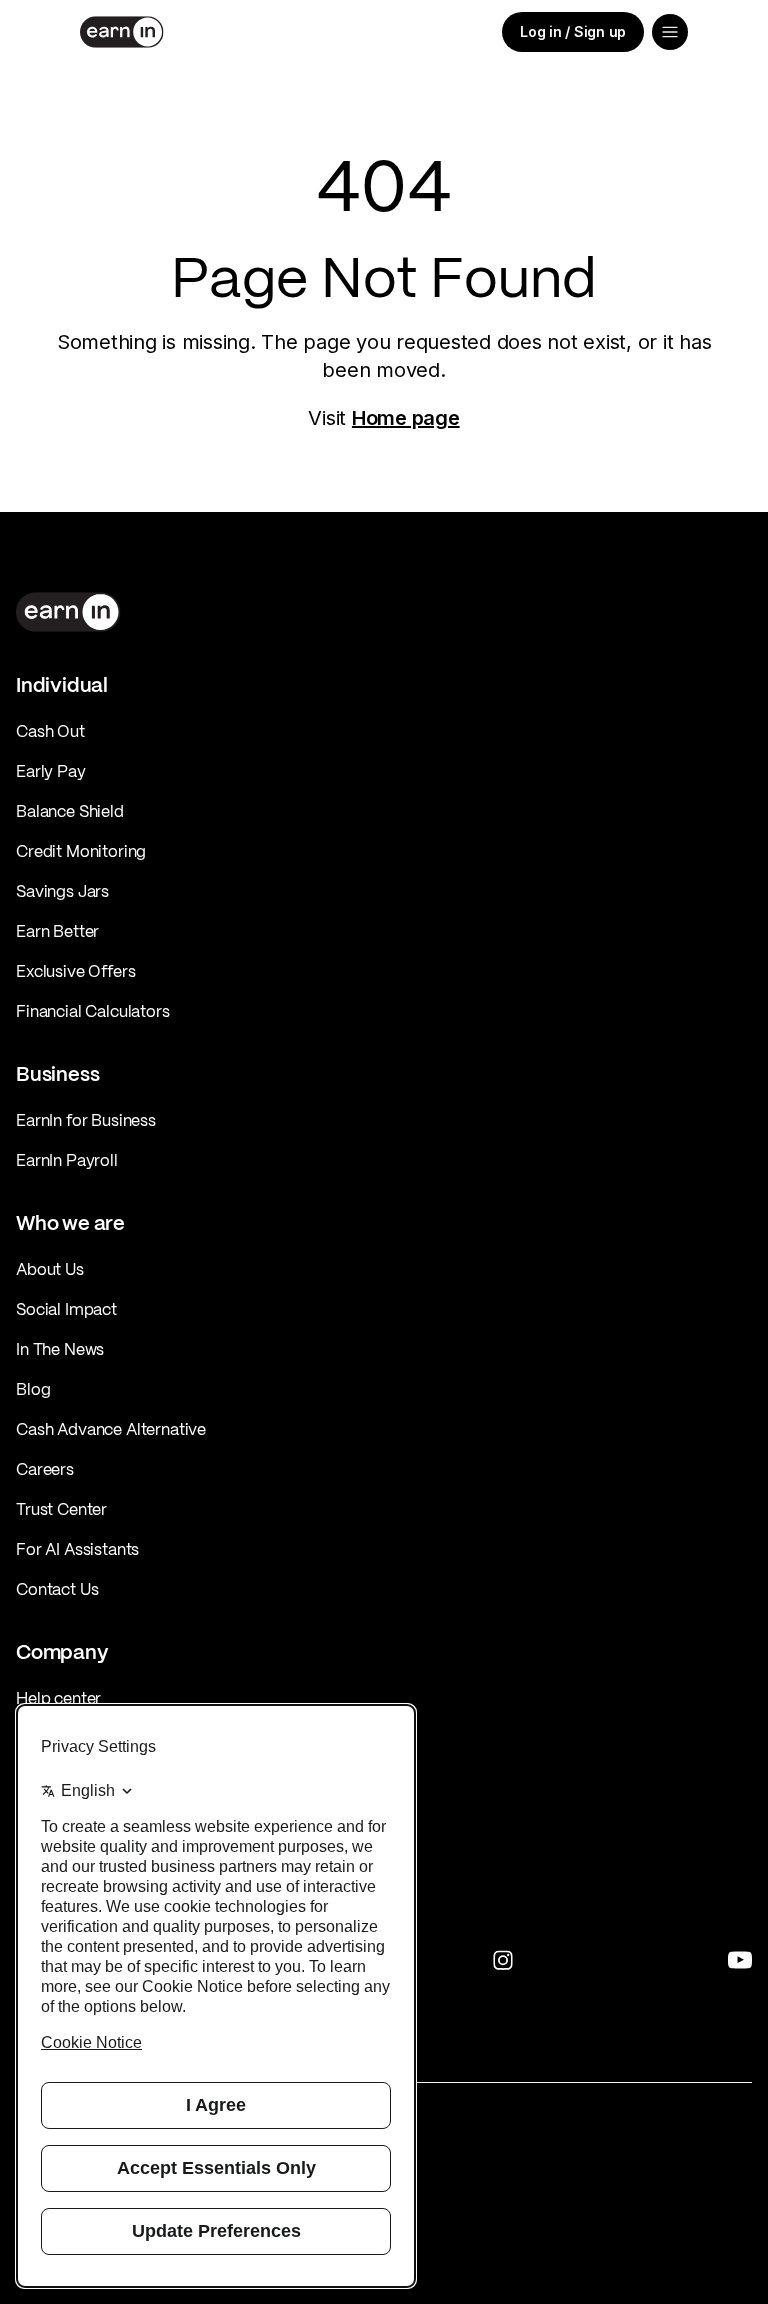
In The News (60, 1349)
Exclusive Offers (75, 971)
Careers (45, 1469)
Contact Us (57, 1589)
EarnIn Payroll (67, 1160)
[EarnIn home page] (122, 32)
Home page (406, 418)
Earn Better (57, 931)
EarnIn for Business (86, 1120)
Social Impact (66, 1309)
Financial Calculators (93, 1011)
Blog (33, 1389)
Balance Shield (70, 811)
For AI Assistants (77, 1549)
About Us (50, 1269)
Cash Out (50, 731)
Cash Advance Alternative (111, 1429)
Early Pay (51, 771)
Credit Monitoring (81, 851)
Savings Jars (62, 891)
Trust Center (61, 1509)
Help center (58, 1698)
